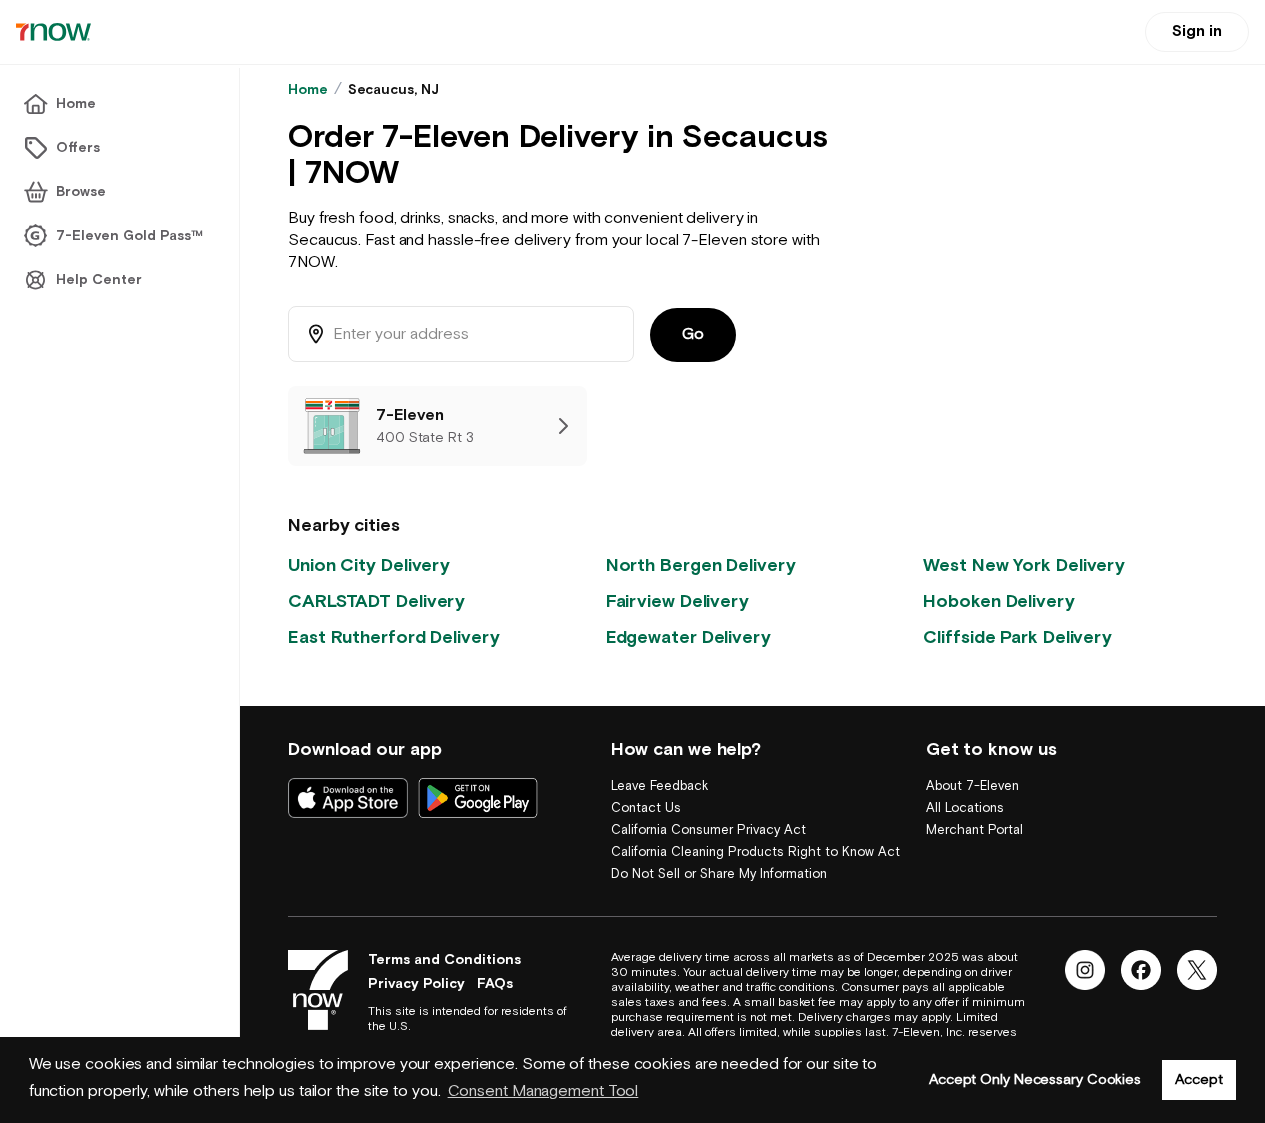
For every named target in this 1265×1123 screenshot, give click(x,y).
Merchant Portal (974, 830)
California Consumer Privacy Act (708, 830)
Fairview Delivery (677, 601)
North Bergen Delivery (701, 565)
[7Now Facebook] (1141, 970)
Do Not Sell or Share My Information (719, 874)
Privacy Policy (416, 984)
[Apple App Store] (348, 798)
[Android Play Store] (478, 798)
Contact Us (646, 808)
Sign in (1197, 31)
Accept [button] (1198, 1079)
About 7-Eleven (972, 786)
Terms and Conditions (444, 960)
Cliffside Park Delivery (1017, 637)
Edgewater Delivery (688, 637)
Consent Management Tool (543, 1091)
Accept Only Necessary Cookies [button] (1035, 1079)
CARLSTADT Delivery (376, 601)
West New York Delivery (1024, 565)
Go (693, 334)
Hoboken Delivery (998, 601)
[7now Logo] (318, 990)
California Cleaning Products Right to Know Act (755, 852)
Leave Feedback (659, 786)
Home (308, 90)
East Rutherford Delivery (394, 637)
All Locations (965, 808)
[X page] (1197, 970)
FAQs (495, 984)
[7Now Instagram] (1085, 970)
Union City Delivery (369, 565)
